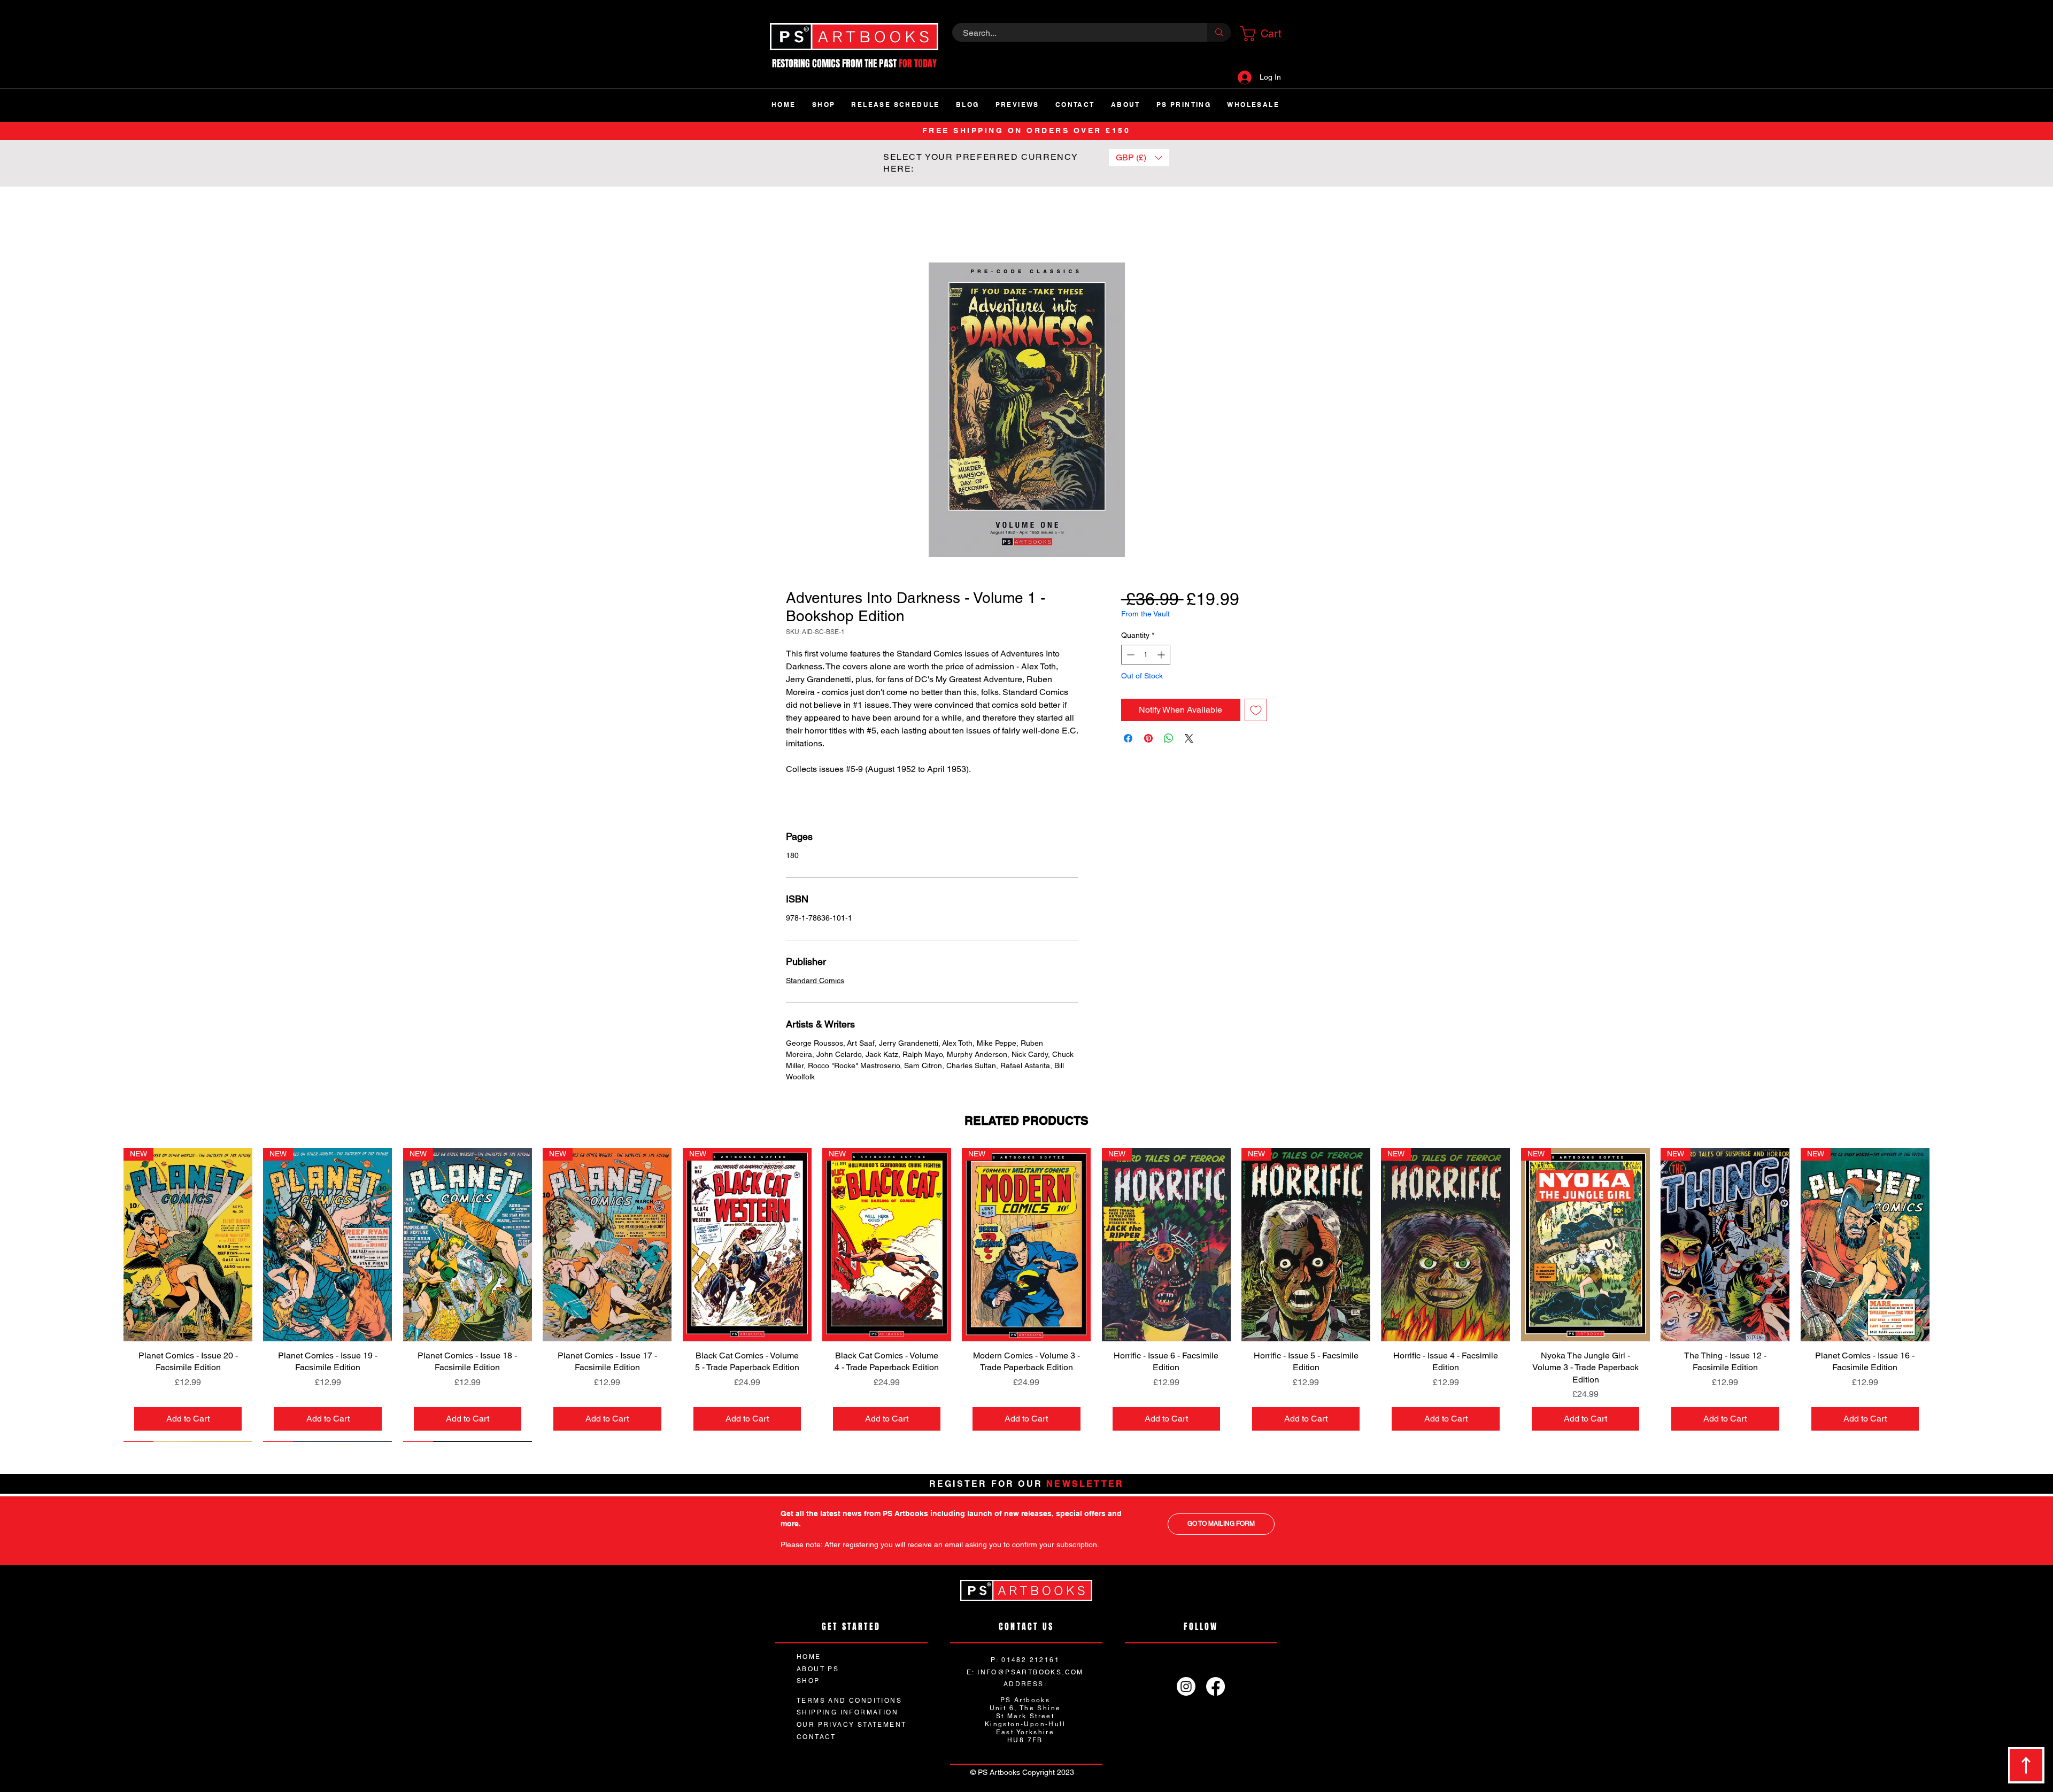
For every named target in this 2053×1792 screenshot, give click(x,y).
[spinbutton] (1146, 655)
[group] (1026, 1295)
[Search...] (1219, 32)
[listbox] (1139, 158)
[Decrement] (1129, 655)
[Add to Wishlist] (1256, 710)
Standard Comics (815, 980)
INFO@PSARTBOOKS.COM (1031, 1672)
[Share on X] (1189, 738)
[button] (1264, 34)
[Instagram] (1186, 1686)
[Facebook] (1215, 1686)
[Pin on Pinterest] (1148, 738)
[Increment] (1162, 655)
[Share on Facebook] (1128, 738)
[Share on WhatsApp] (1169, 738)
